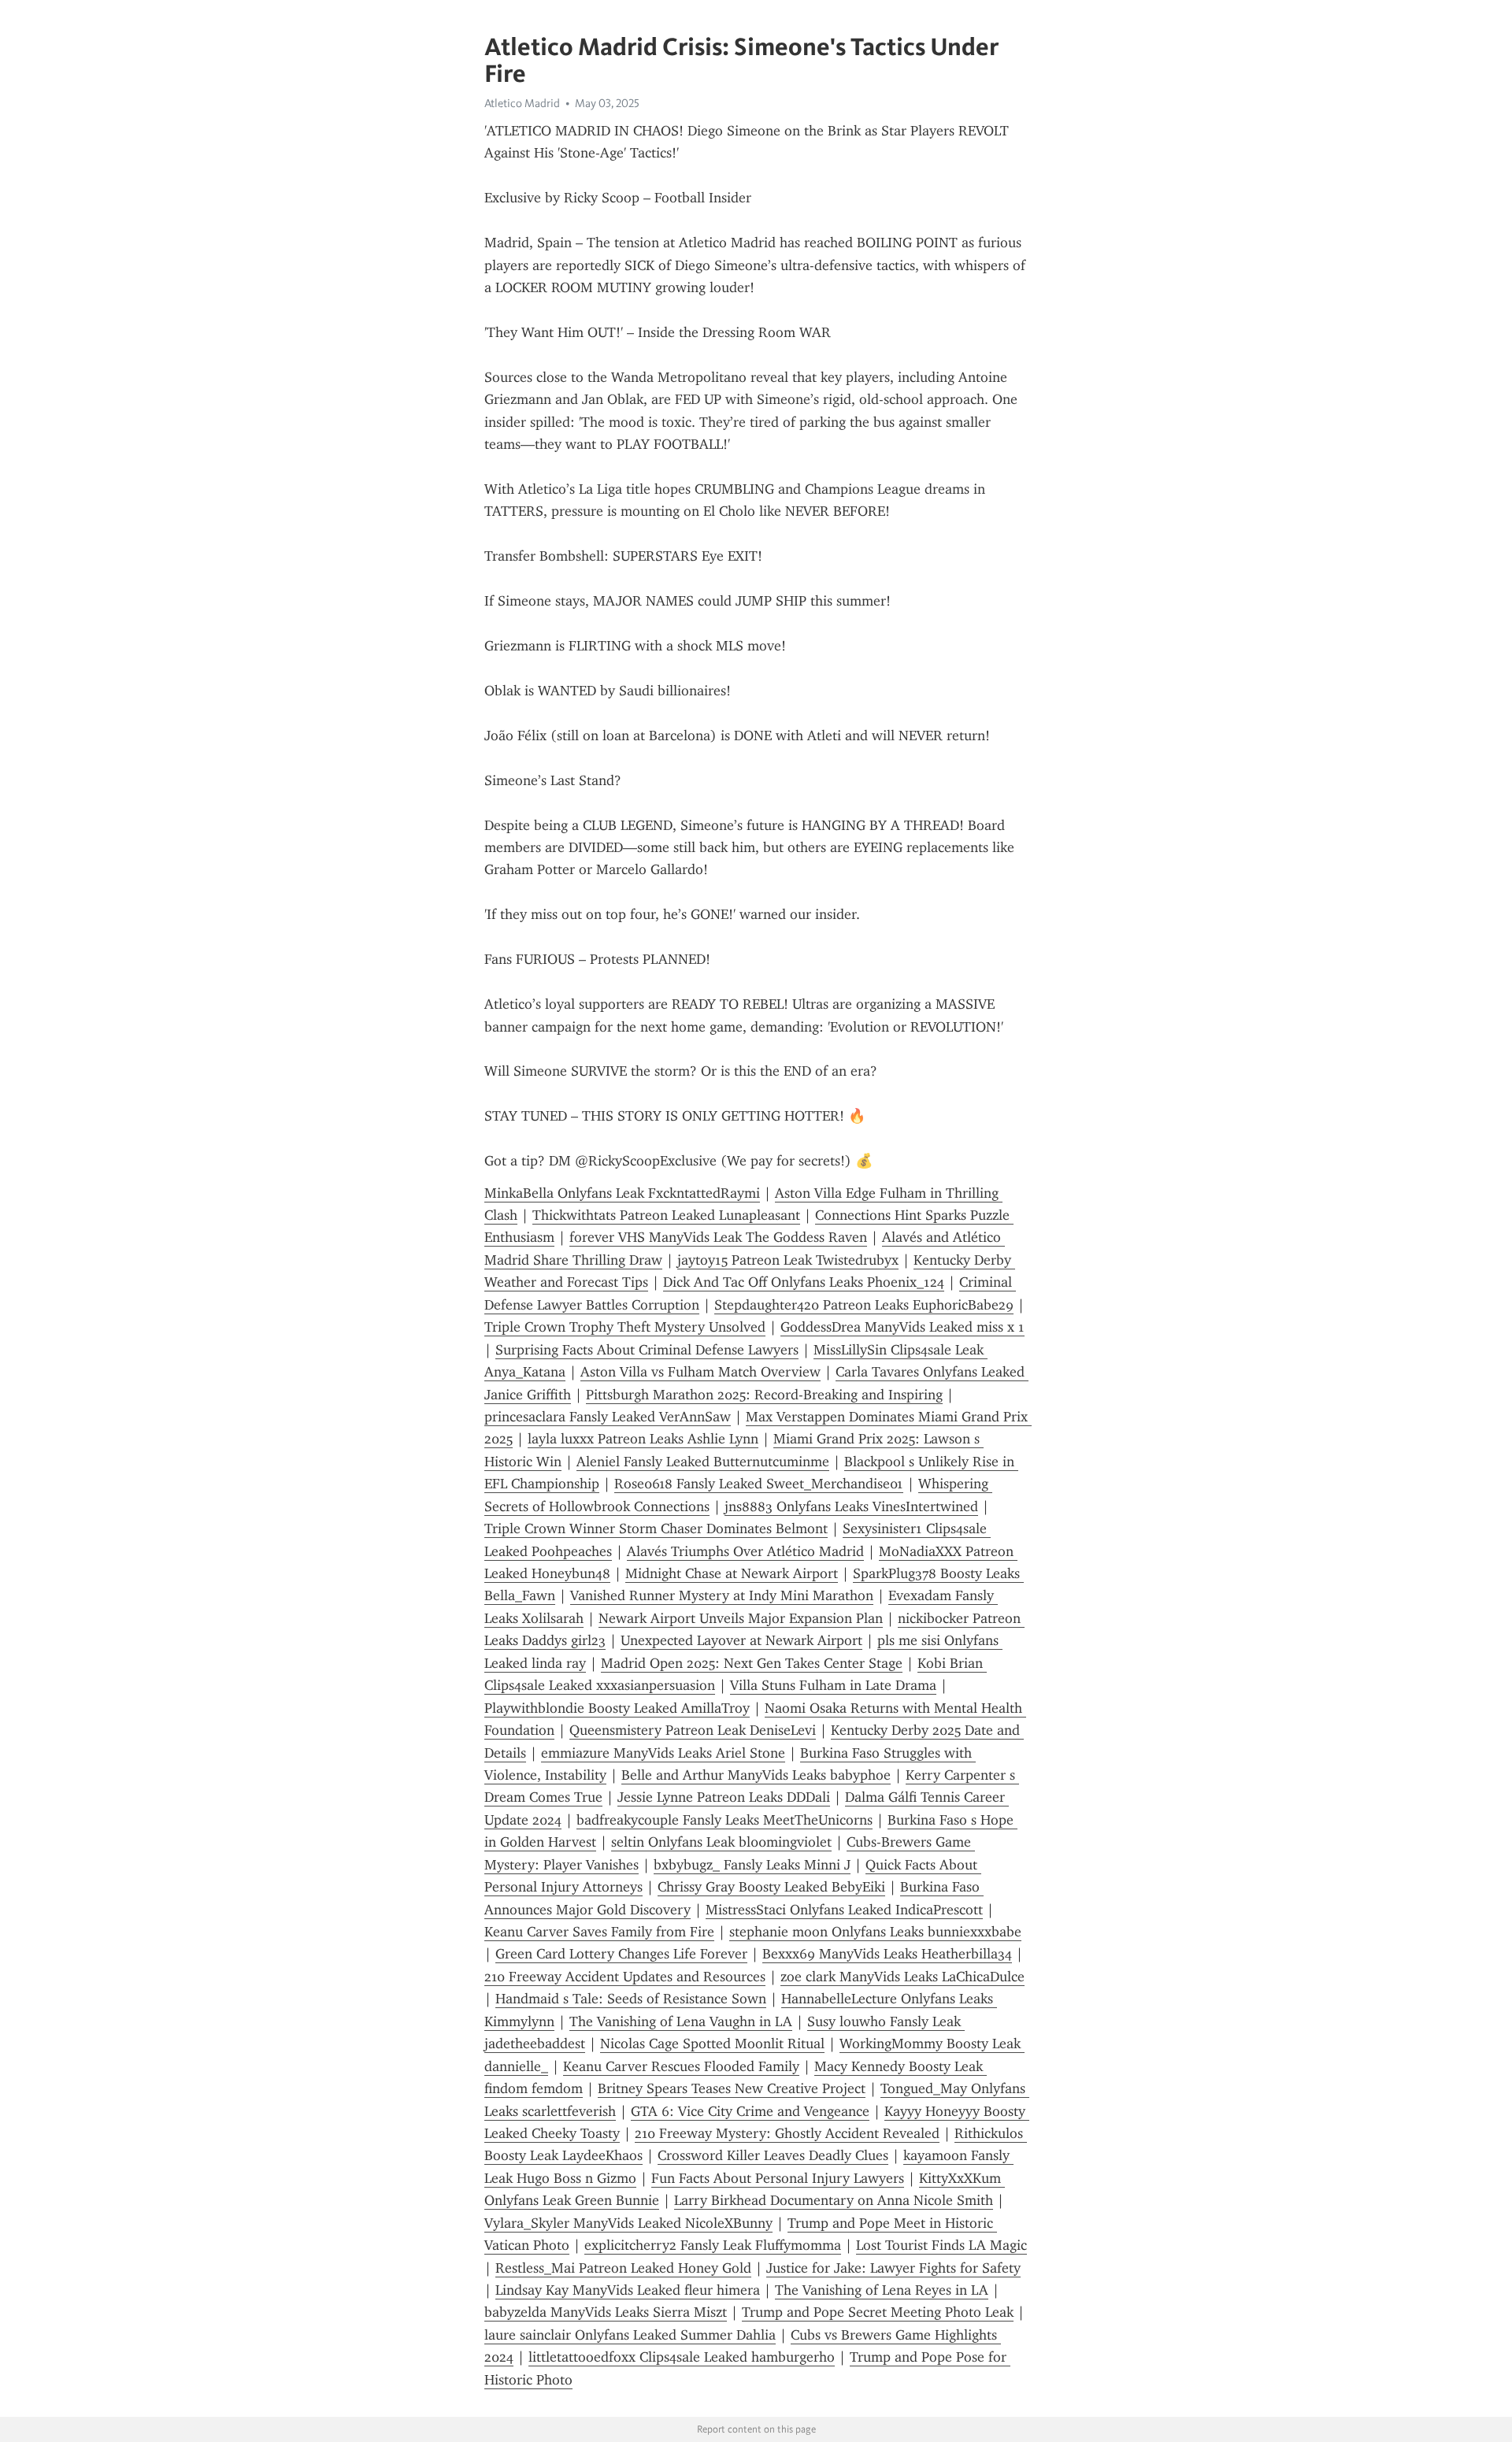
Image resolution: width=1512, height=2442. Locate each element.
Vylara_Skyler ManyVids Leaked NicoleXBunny (628, 2223)
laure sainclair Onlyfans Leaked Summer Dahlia (630, 2335)
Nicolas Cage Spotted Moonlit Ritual (712, 2044)
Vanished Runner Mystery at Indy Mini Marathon (722, 1595)
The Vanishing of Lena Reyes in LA (882, 2290)
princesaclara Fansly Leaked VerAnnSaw (608, 1417)
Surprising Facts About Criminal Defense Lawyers (647, 1350)
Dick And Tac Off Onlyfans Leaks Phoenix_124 (804, 1282)
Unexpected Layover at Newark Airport (741, 1640)
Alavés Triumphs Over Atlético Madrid (745, 1551)
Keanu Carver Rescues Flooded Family (681, 2066)
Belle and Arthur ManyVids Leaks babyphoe (756, 1775)
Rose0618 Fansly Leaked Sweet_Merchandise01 (759, 1484)
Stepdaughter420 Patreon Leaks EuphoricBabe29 (864, 1305)
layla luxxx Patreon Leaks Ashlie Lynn (643, 1439)
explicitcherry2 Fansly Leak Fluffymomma (713, 2245)
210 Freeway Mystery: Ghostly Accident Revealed (787, 2133)
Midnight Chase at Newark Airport (732, 1573)
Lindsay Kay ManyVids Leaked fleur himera (628, 2290)
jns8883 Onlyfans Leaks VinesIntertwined (851, 1506)
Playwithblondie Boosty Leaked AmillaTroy (617, 1708)
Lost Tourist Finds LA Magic (941, 2245)
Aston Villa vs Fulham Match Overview (700, 1372)
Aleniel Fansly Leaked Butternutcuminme (703, 1462)
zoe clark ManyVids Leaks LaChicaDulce (902, 1977)
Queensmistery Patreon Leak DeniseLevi (693, 1730)
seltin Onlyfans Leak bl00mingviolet (721, 1842)
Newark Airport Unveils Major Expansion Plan (741, 1618)
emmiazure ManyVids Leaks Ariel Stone (663, 1753)
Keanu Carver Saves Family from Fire (599, 1932)
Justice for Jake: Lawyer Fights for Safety (893, 2268)
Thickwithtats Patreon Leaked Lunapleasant (666, 1215)
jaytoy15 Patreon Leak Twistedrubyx (788, 1260)
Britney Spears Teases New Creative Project (732, 2088)
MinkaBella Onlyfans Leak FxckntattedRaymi (622, 1193)
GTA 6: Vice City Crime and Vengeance (750, 2111)
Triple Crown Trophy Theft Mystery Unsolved (625, 1327)
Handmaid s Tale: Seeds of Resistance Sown (631, 1999)
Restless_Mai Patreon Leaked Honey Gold (623, 2268)
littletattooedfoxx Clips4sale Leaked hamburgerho (682, 2357)
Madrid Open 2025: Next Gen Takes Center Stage (752, 1663)
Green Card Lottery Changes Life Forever (621, 1954)
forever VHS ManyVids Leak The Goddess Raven (718, 1237)
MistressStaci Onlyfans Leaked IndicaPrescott (844, 1910)
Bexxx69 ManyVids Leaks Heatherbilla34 (887, 1954)
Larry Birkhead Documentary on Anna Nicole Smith (834, 2200)
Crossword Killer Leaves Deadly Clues (773, 2155)
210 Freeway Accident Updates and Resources (625, 1977)
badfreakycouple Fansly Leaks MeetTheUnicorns (724, 1820)
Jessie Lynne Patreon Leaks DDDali (724, 1797)
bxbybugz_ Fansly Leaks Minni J (752, 1865)
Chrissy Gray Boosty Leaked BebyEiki (771, 1887)
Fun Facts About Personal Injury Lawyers (778, 2178)
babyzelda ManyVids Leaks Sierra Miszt (606, 2312)
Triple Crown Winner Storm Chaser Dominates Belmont (656, 1529)
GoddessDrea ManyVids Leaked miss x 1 (902, 1327)
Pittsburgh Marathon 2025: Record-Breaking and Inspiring (764, 1395)
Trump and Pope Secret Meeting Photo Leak (878, 2312)
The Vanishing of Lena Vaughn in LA (681, 2021)
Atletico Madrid (522, 103)
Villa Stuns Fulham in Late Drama (833, 1685)
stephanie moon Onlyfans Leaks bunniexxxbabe (875, 1932)
